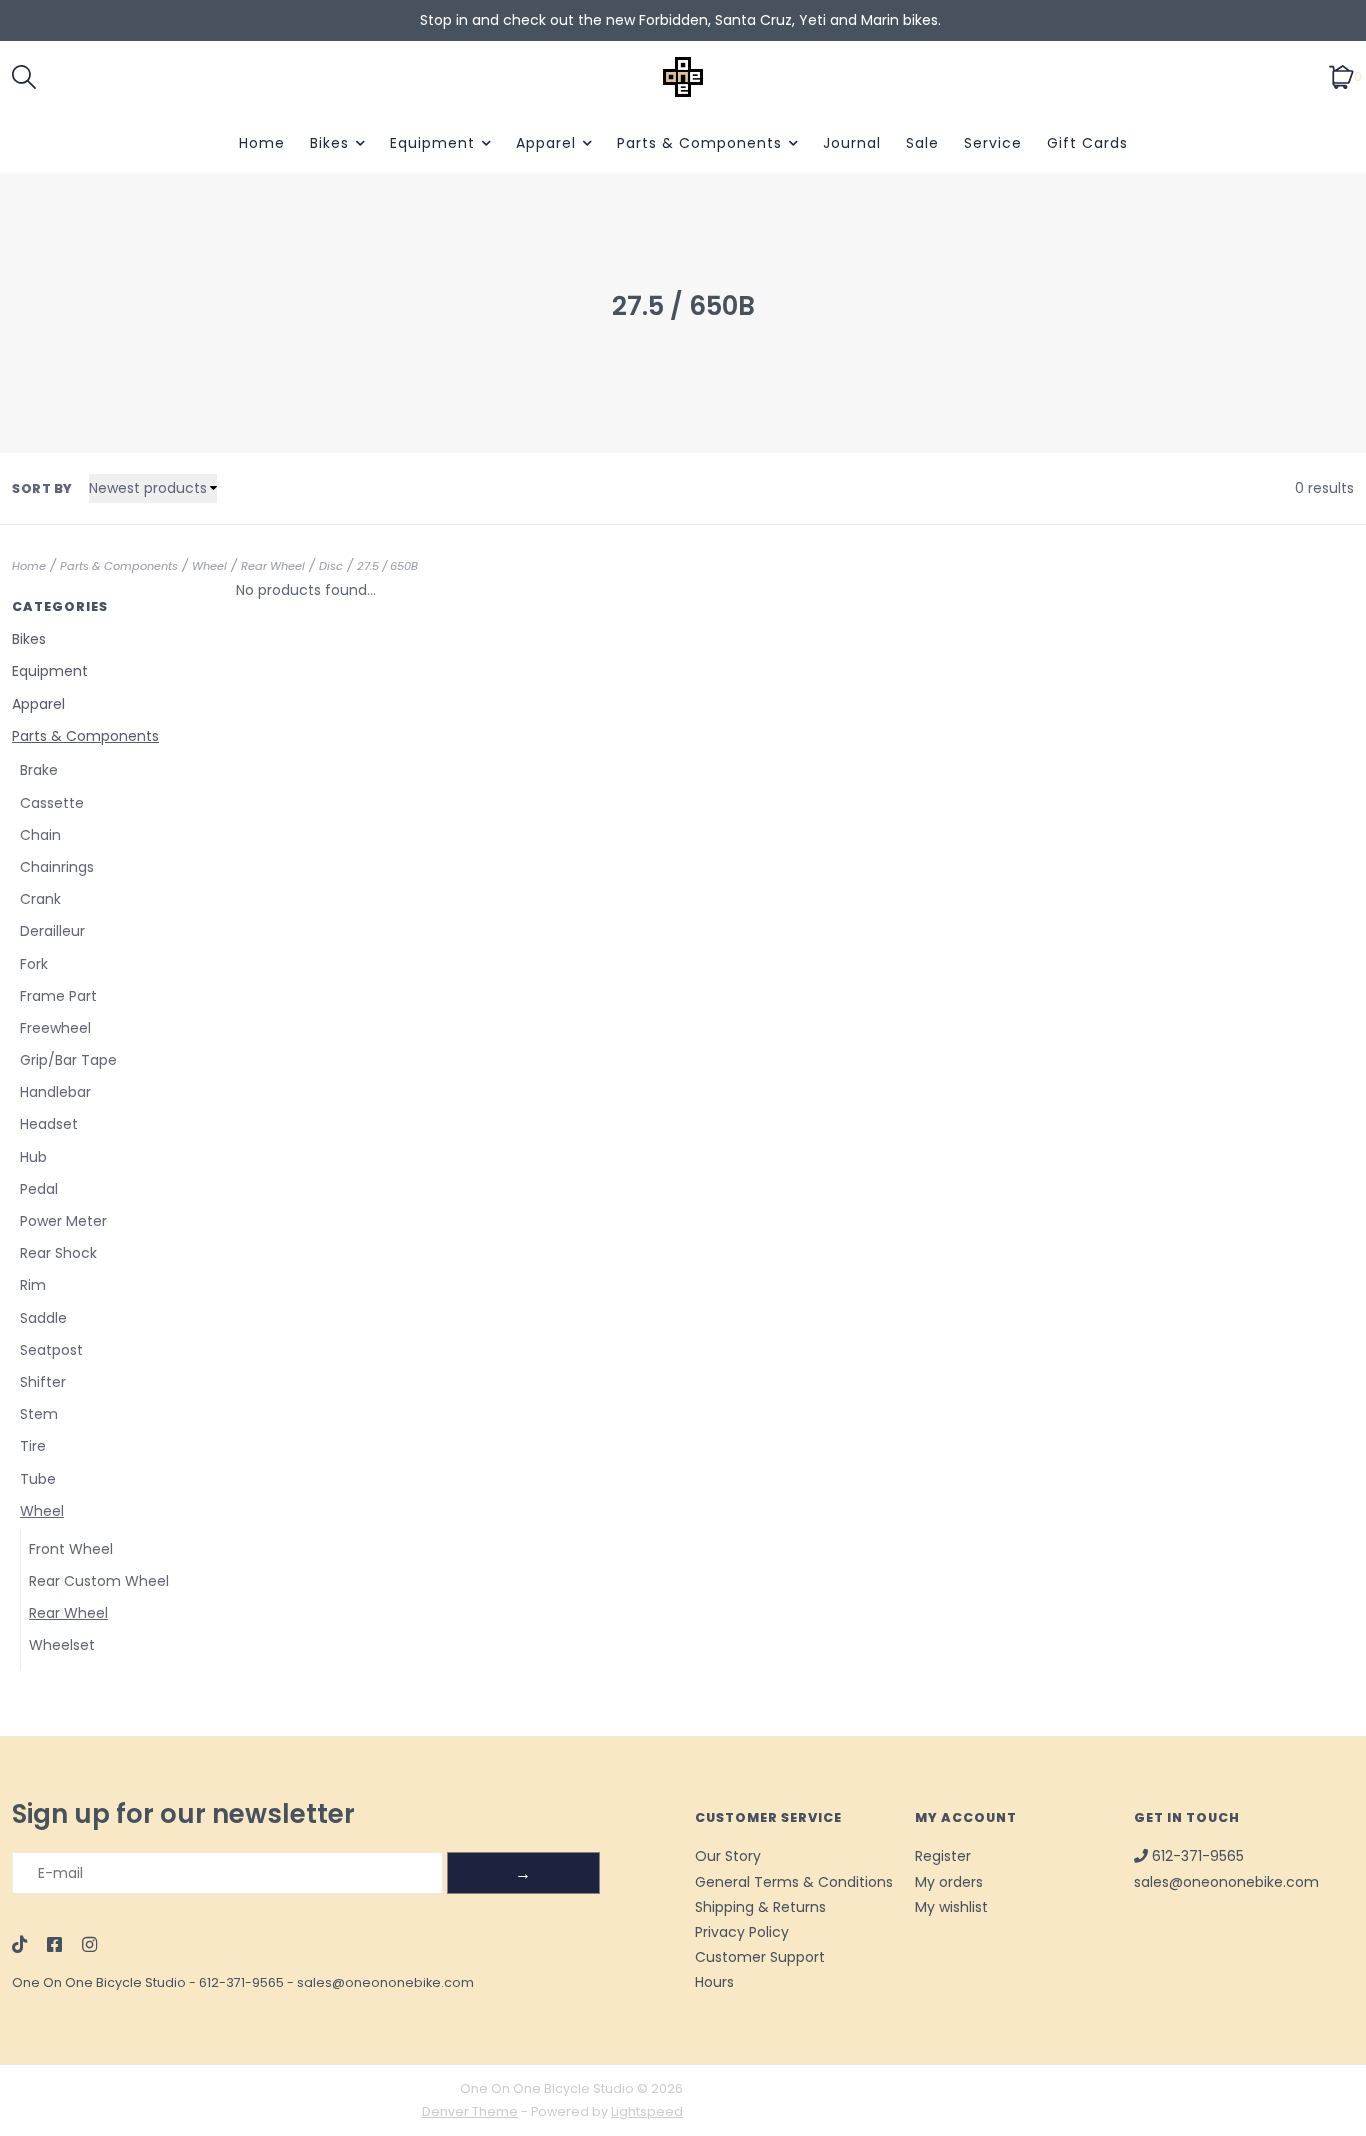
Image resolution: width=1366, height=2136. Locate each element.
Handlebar (55, 1092)
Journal (852, 143)
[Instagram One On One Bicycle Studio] (89, 1946)
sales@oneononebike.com (385, 1982)
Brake (39, 770)
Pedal (39, 1189)
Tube (38, 1479)
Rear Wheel (273, 566)
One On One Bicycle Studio (99, 1982)
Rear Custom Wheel (99, 1581)
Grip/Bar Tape (68, 1060)
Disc (331, 566)
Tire (33, 1446)
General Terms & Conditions (794, 1882)
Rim (33, 1285)
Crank (40, 899)
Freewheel (55, 1028)
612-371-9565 (241, 1982)
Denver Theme (470, 2111)
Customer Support (760, 1957)
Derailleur (52, 931)
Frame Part (58, 996)
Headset (49, 1124)
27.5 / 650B (387, 566)
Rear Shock (58, 1253)
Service (993, 143)
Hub (33, 1157)
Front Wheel (71, 1549)
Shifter (43, 1382)
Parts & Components (699, 143)
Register (943, 1856)
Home (262, 143)
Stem (39, 1414)
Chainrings (57, 867)
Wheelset (62, 1645)
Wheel (209, 566)
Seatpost (51, 1350)
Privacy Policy (742, 1932)
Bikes (329, 143)
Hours (714, 1982)
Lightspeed (647, 2111)
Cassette (52, 803)
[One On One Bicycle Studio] (683, 77)
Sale (922, 143)
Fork (34, 964)
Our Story (728, 1856)
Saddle (43, 1318)
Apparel (546, 143)
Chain (40, 835)
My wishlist (951, 1907)
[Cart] (1341, 76)
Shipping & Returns (760, 1907)
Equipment (432, 143)
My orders (949, 1882)
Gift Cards (1087, 143)
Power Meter (63, 1221)
